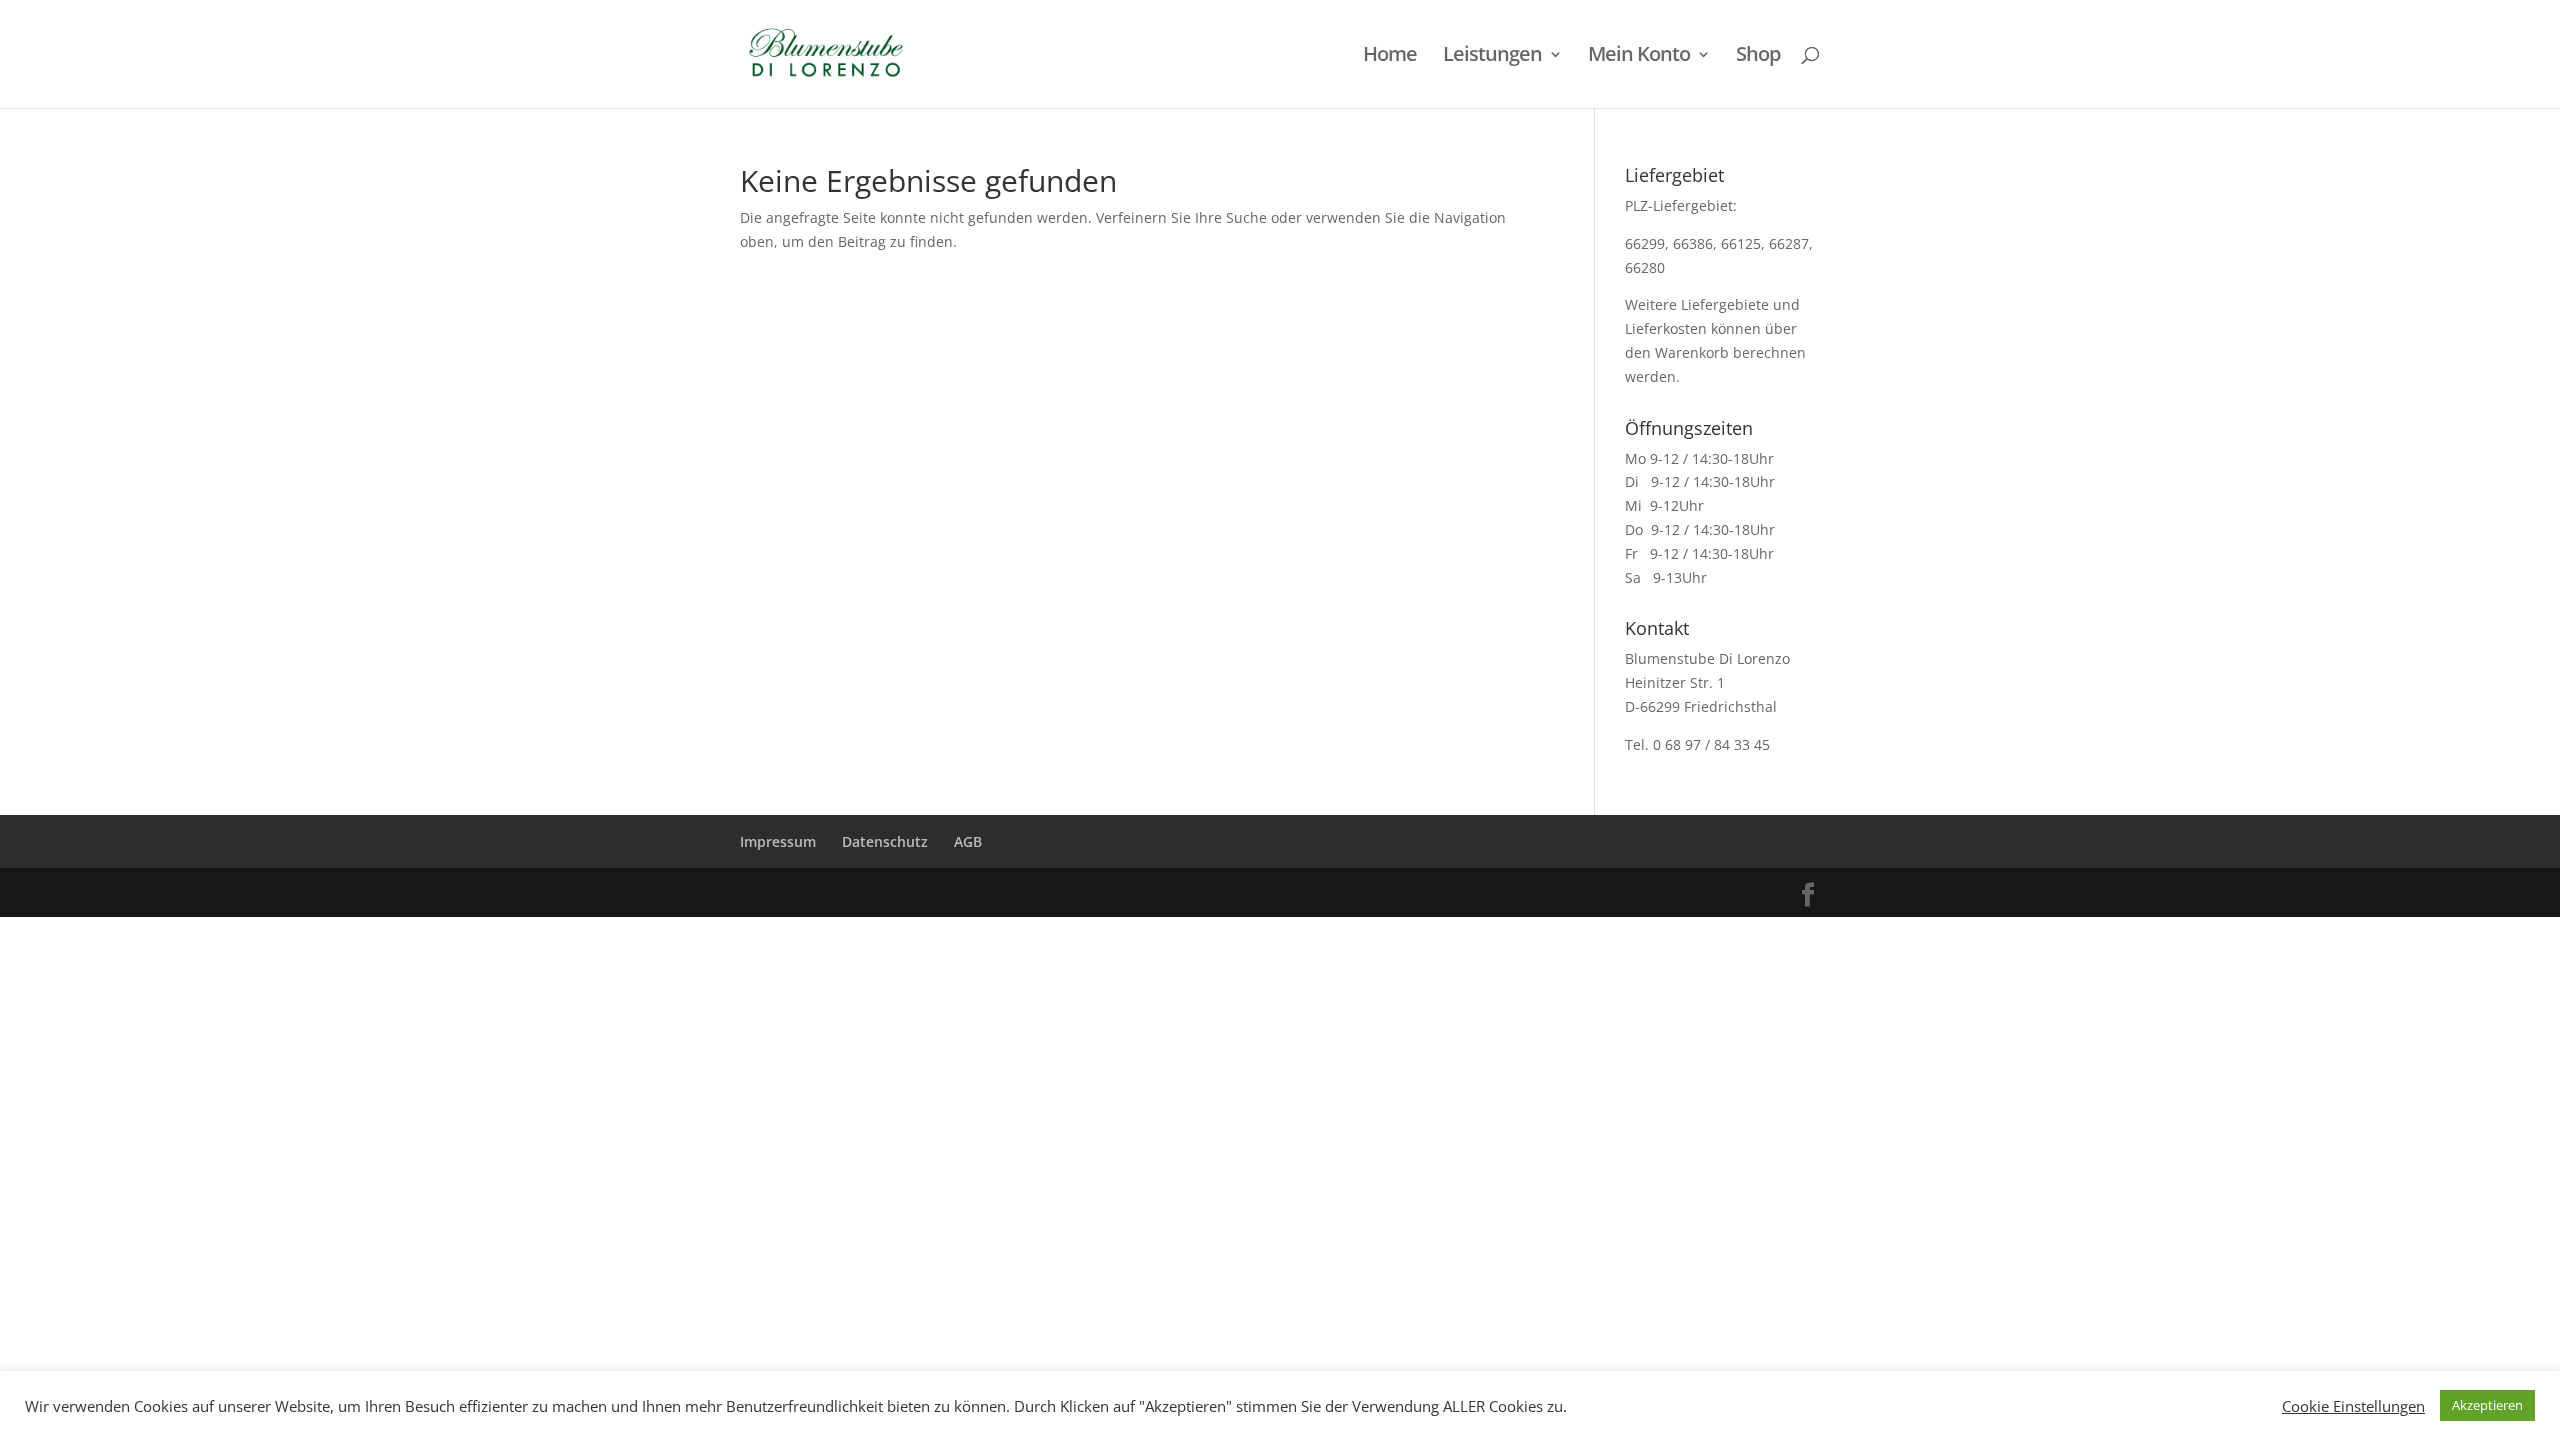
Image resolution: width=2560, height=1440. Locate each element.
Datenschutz (885, 841)
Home (1390, 57)
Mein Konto (1639, 57)
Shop (1758, 57)
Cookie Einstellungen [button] (2353, 1406)
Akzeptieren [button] (2487, 1405)
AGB (968, 841)
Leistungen (1492, 57)
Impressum (778, 841)
